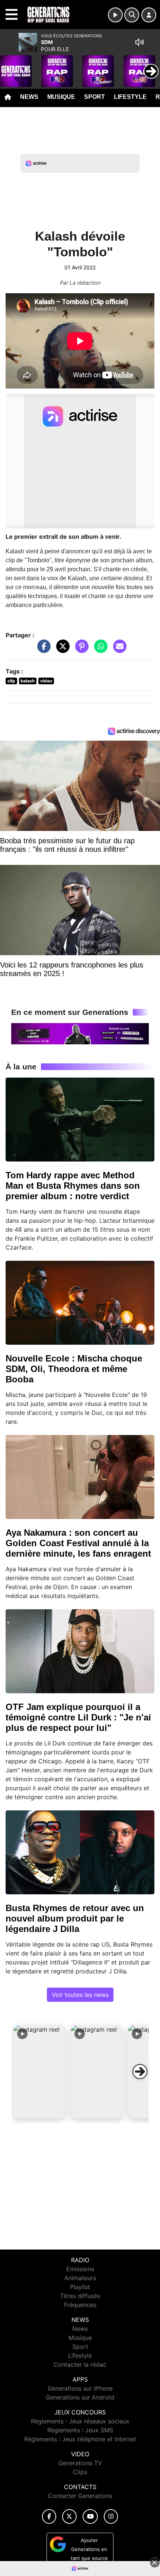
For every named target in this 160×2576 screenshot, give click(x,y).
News (29, 97)
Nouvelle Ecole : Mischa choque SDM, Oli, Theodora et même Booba (74, 1369)
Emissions (80, 2269)
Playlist (80, 2287)
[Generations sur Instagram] (111, 2516)
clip (11, 681)
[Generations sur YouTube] (90, 2516)
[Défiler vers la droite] (140, 2072)
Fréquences (80, 2305)
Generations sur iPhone (80, 2388)
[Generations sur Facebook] (49, 2516)
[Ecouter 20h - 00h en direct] (80, 1033)
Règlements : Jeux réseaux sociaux (80, 2421)
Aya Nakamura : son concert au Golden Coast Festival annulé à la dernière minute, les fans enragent (78, 1543)
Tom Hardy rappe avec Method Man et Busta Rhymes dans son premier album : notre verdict (73, 1186)
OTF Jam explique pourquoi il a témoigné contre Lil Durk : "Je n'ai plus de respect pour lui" (78, 1717)
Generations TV (80, 2463)
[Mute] (140, 42)
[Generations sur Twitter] (69, 2516)
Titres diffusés (80, 2296)
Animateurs (80, 2278)
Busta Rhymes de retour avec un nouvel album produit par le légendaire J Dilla (75, 1918)
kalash (28, 681)
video (46, 681)
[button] (39, 2072)
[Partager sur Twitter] (61, 650)
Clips (80, 2472)
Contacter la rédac (80, 2364)
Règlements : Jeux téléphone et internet (80, 2439)
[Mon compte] (149, 15)
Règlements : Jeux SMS (80, 2430)
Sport (95, 97)
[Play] (10, 66)
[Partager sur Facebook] (42, 650)
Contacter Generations (80, 2496)
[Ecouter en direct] (115, 15)
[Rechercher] (132, 15)
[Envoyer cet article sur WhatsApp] (99, 650)
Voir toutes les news (80, 1995)
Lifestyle (130, 97)
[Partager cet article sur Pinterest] (80, 650)
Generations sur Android (80, 2397)
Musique (61, 97)
